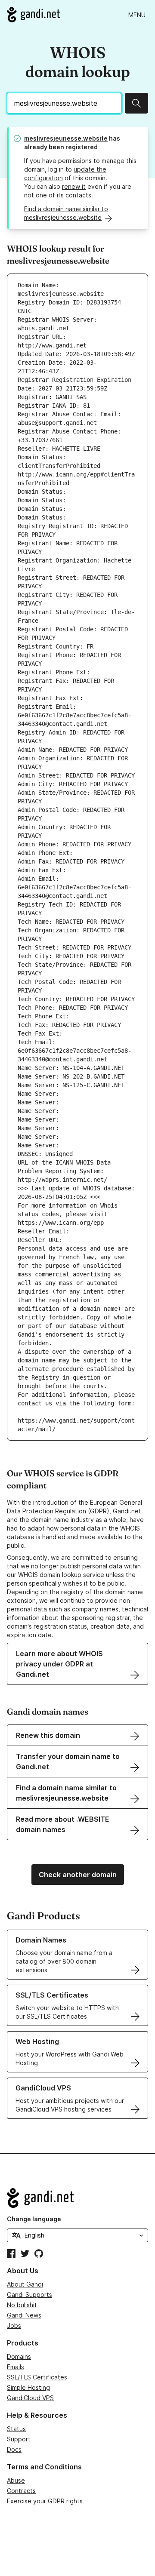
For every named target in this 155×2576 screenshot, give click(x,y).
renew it (74, 186)
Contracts (21, 2491)
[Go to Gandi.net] (33, 15)
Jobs (14, 2325)
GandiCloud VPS (30, 2398)
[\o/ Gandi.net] (77, 2198)
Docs (14, 2449)
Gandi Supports (29, 2295)
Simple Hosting (28, 2387)
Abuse (16, 2480)
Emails (15, 2367)
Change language (34, 2219)
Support (19, 2439)
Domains (19, 2356)
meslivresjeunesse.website (66, 138)
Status (16, 2429)
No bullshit (22, 2305)
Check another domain (78, 1875)
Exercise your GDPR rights (45, 2501)
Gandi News (24, 2315)
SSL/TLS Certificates (37, 2377)
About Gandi (25, 2284)
